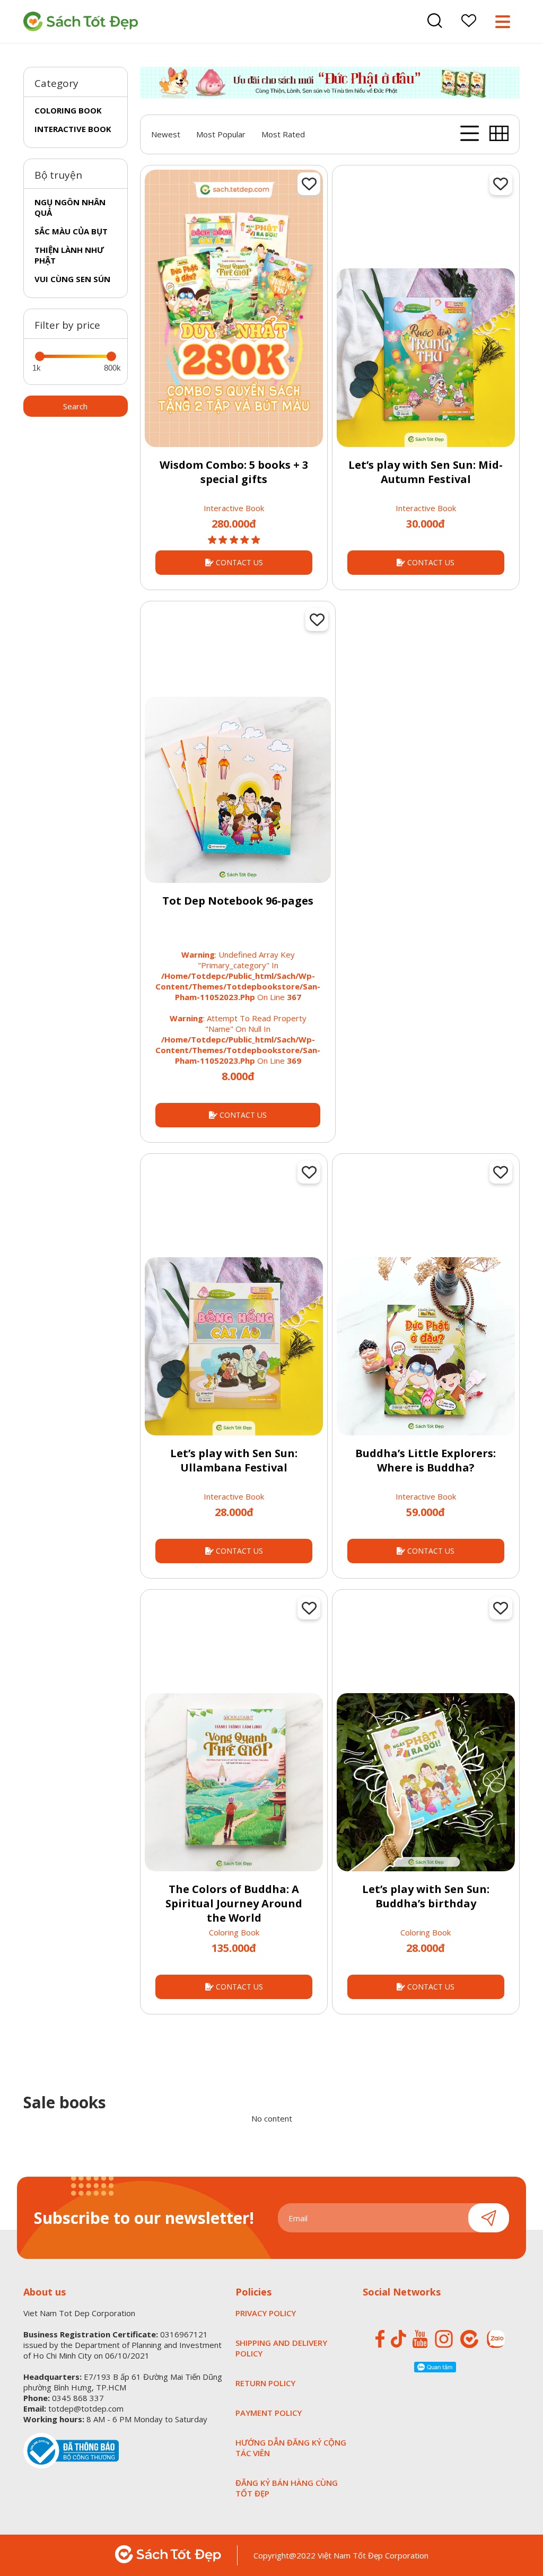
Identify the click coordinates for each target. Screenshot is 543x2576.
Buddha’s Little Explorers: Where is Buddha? (426, 1460)
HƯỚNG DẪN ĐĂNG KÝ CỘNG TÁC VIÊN (291, 2448)
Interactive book (73, 129)
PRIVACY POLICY (266, 2313)
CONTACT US (238, 562)
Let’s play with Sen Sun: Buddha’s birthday (426, 1896)
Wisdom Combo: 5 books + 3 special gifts (234, 472)
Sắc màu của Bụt (71, 231)
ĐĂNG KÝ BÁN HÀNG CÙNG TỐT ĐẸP (287, 2488)
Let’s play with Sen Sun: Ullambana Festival (234, 1460)
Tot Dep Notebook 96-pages (238, 901)
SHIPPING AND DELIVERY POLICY (281, 2348)
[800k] (111, 356)
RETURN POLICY (265, 2383)
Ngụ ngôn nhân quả (70, 207)
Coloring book (68, 110)
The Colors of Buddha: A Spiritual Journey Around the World (234, 1903)
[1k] (40, 356)
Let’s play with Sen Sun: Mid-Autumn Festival (426, 472)
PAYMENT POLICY (269, 2413)
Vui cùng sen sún (72, 279)
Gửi (489, 2218)
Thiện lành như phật (69, 255)
